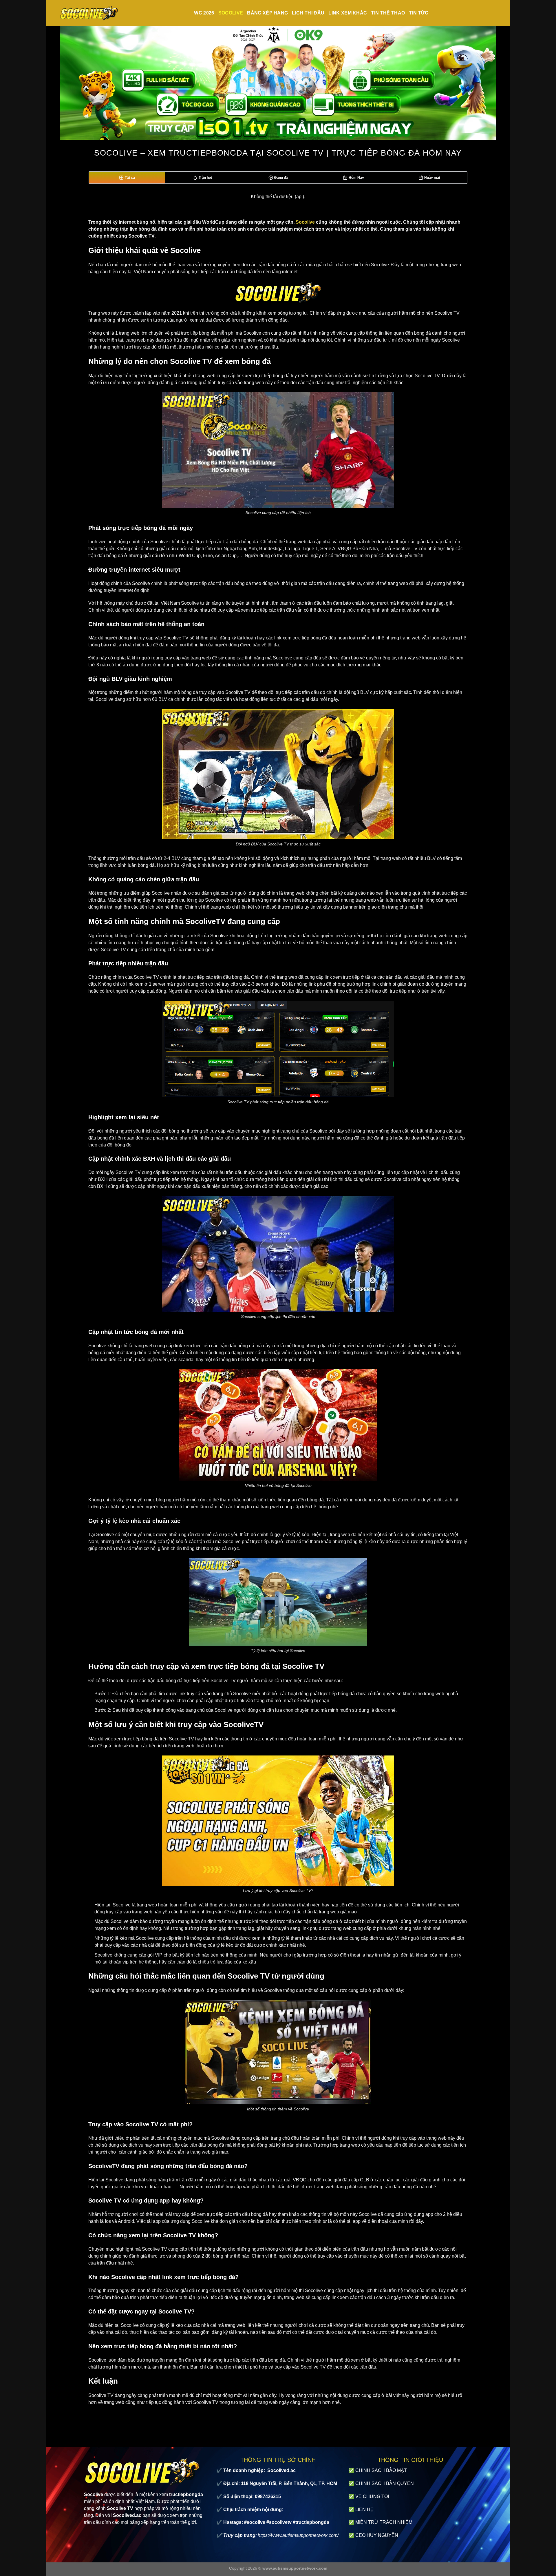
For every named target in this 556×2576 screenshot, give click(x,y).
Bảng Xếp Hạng (267, 13)
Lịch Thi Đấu (308, 13)
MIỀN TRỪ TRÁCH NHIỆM (384, 2522)
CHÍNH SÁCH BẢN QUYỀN (385, 2483)
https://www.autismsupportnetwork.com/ (298, 2535)
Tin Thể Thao (388, 13)
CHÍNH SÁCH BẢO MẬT (381, 2470)
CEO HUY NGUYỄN (377, 2535)
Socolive (231, 13)
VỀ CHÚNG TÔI (372, 2496)
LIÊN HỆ (364, 2510)
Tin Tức (419, 13)
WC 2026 (204, 13)
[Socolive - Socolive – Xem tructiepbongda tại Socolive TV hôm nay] (89, 13)
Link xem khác (348, 13)
